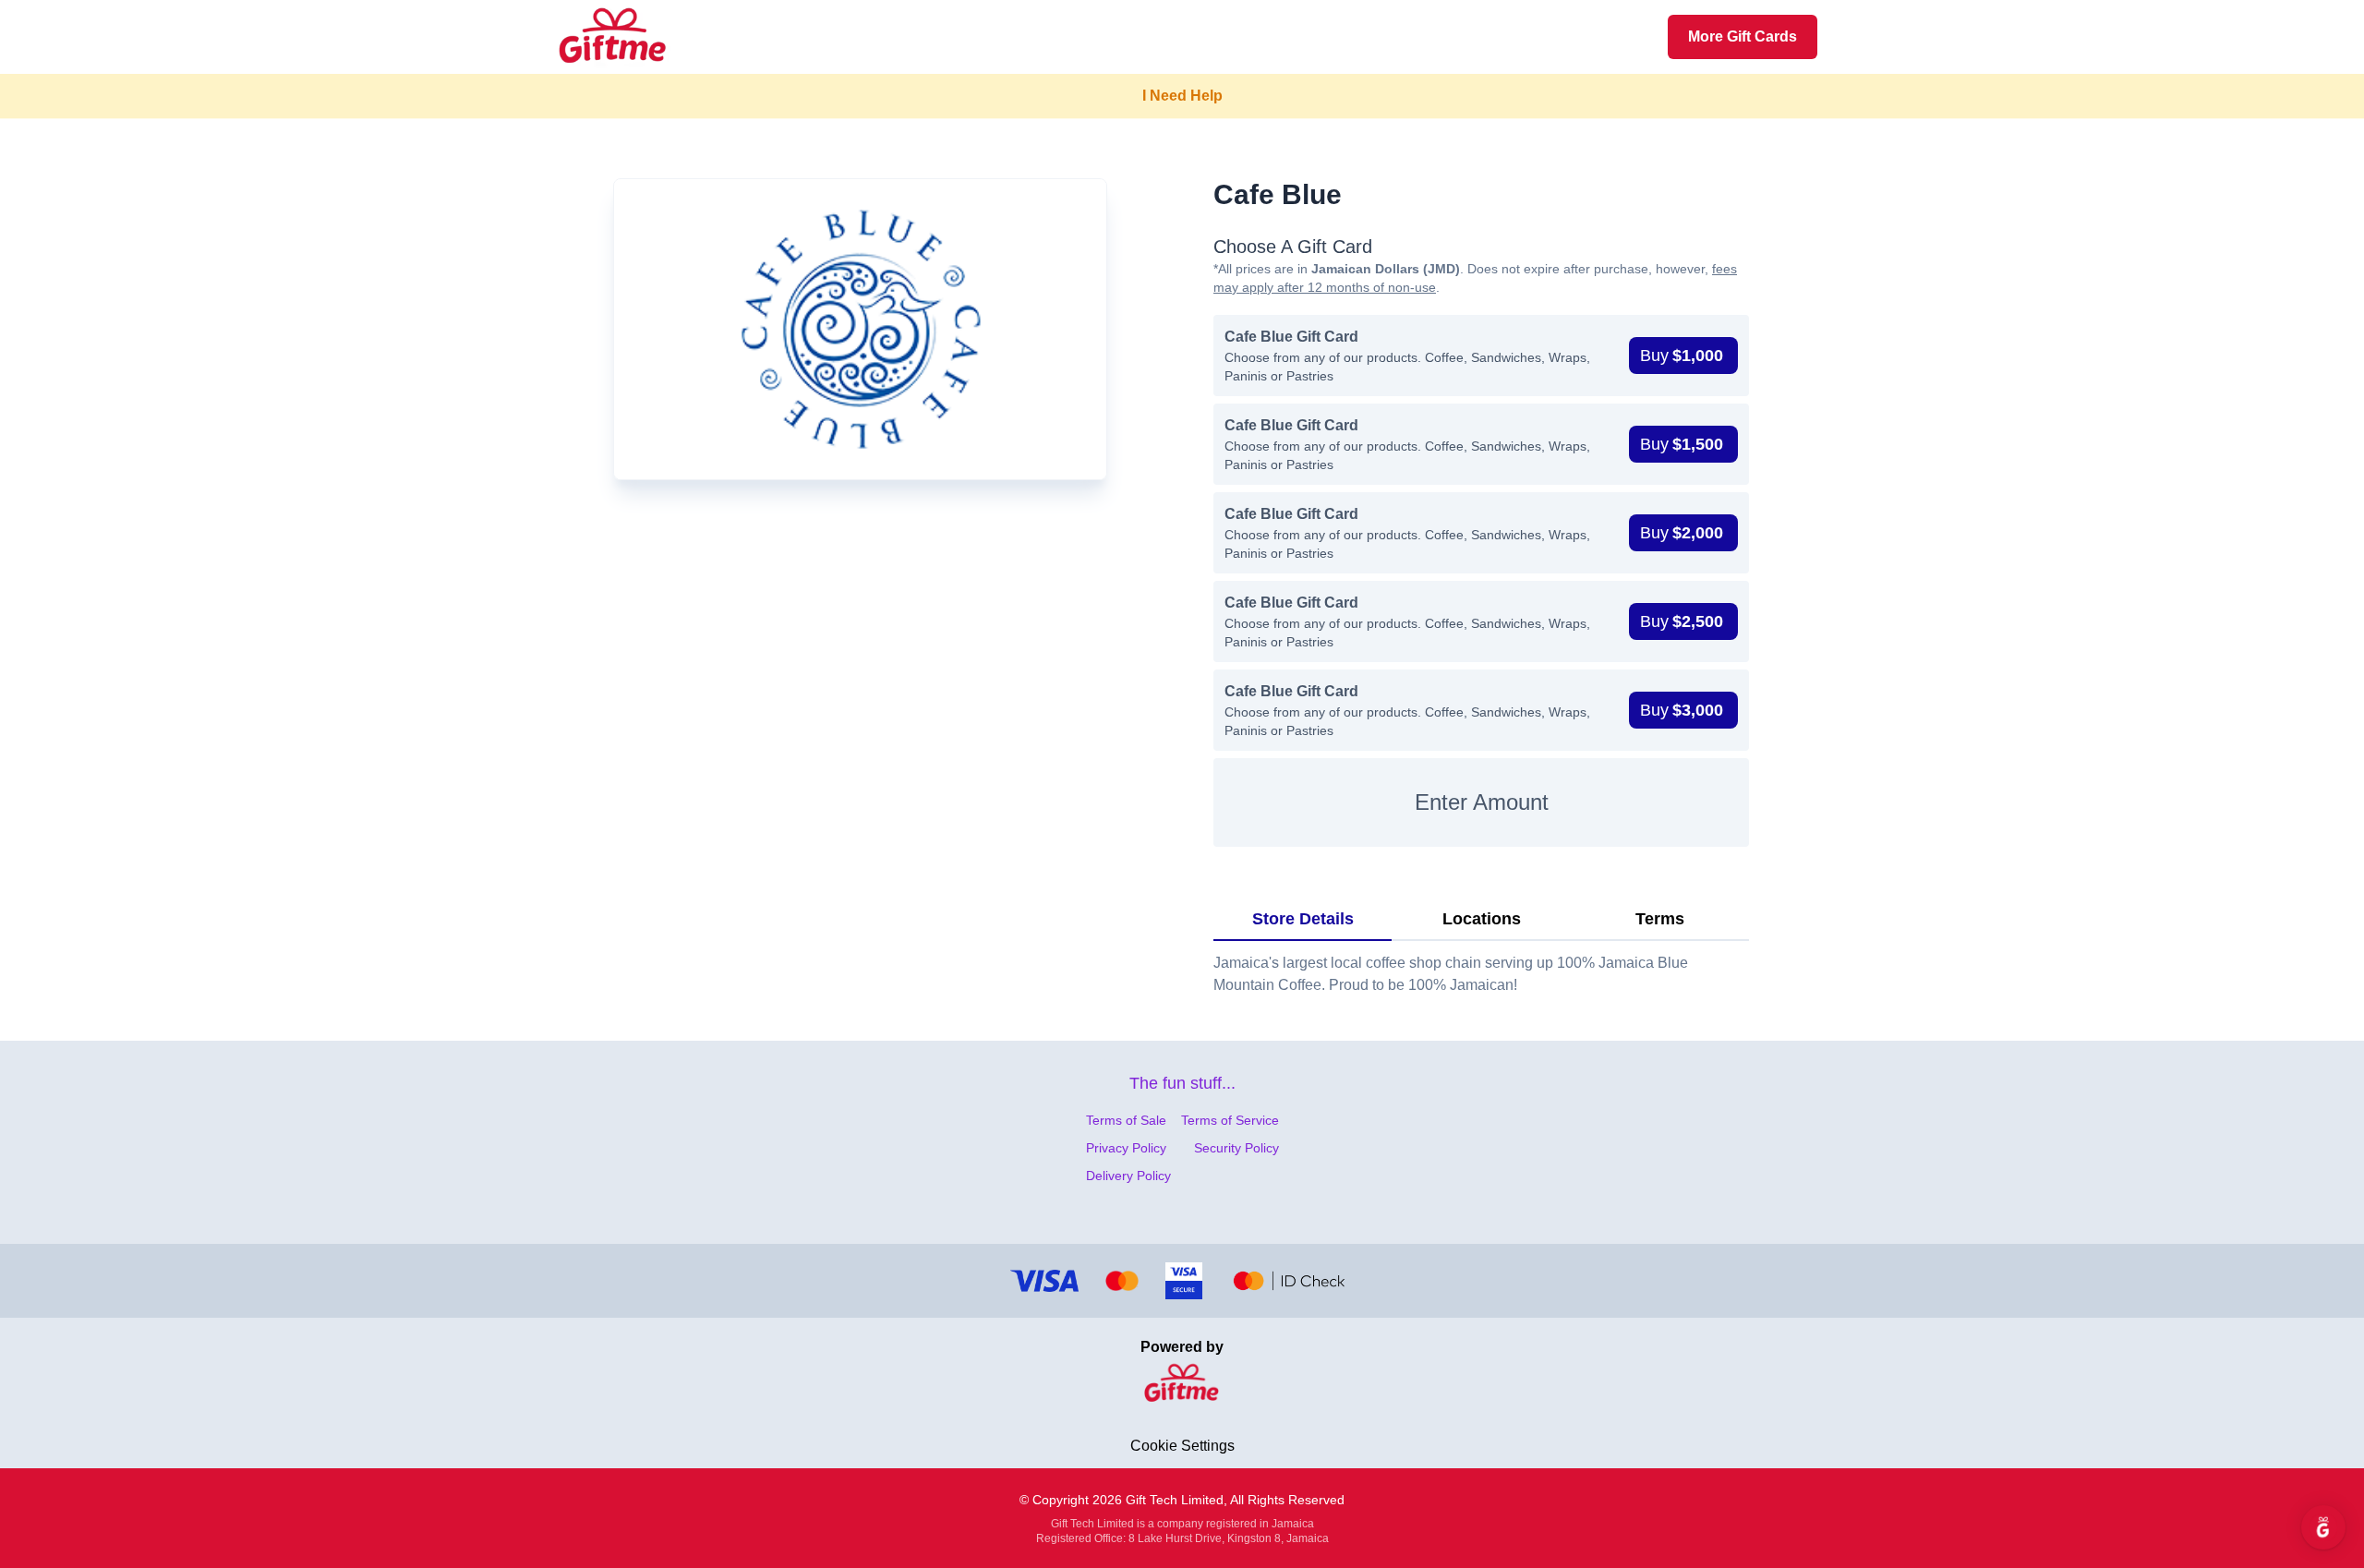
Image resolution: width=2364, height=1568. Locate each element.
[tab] (1303, 920)
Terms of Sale (1126, 1120)
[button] (1683, 356)
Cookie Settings (1182, 1446)
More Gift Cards (1743, 36)
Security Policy (1236, 1148)
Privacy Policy (1126, 1148)
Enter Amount (1482, 802)
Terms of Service (1230, 1120)
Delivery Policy (1128, 1176)
